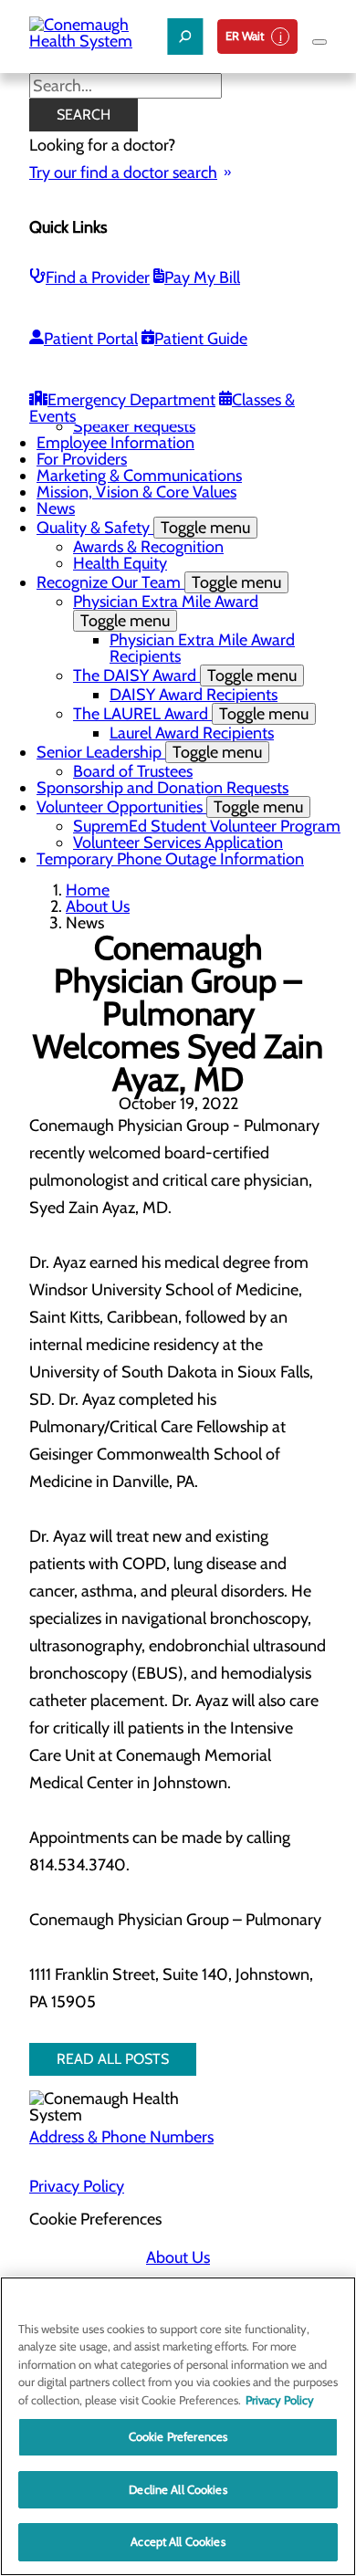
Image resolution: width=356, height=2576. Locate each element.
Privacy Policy (77, 2186)
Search (84, 115)
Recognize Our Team (159, 582)
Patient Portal (91, 339)
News (56, 508)
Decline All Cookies (178, 2489)
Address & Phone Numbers (121, 2137)
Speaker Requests (134, 426)
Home (88, 890)
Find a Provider (98, 277)
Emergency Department (131, 400)
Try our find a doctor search (123, 173)
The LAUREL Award (191, 714)
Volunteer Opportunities (170, 807)
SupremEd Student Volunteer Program (207, 826)
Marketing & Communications (139, 476)
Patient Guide (201, 339)
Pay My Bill (202, 277)
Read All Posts (113, 2059)
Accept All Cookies (178, 2541)
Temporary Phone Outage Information (170, 859)
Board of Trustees (133, 771)
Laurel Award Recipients (192, 733)
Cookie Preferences (178, 2436)
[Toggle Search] (185, 37)
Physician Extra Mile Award (166, 611)
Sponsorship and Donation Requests (162, 788)
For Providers (82, 459)
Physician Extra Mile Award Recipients (202, 648)
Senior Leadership (149, 752)
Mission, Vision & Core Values (136, 492)
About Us (98, 906)
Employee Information (115, 443)
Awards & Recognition (148, 547)
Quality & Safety (143, 528)
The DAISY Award (185, 675)
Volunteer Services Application (178, 843)
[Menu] (319, 42)
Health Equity (120, 563)
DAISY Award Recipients (194, 695)
